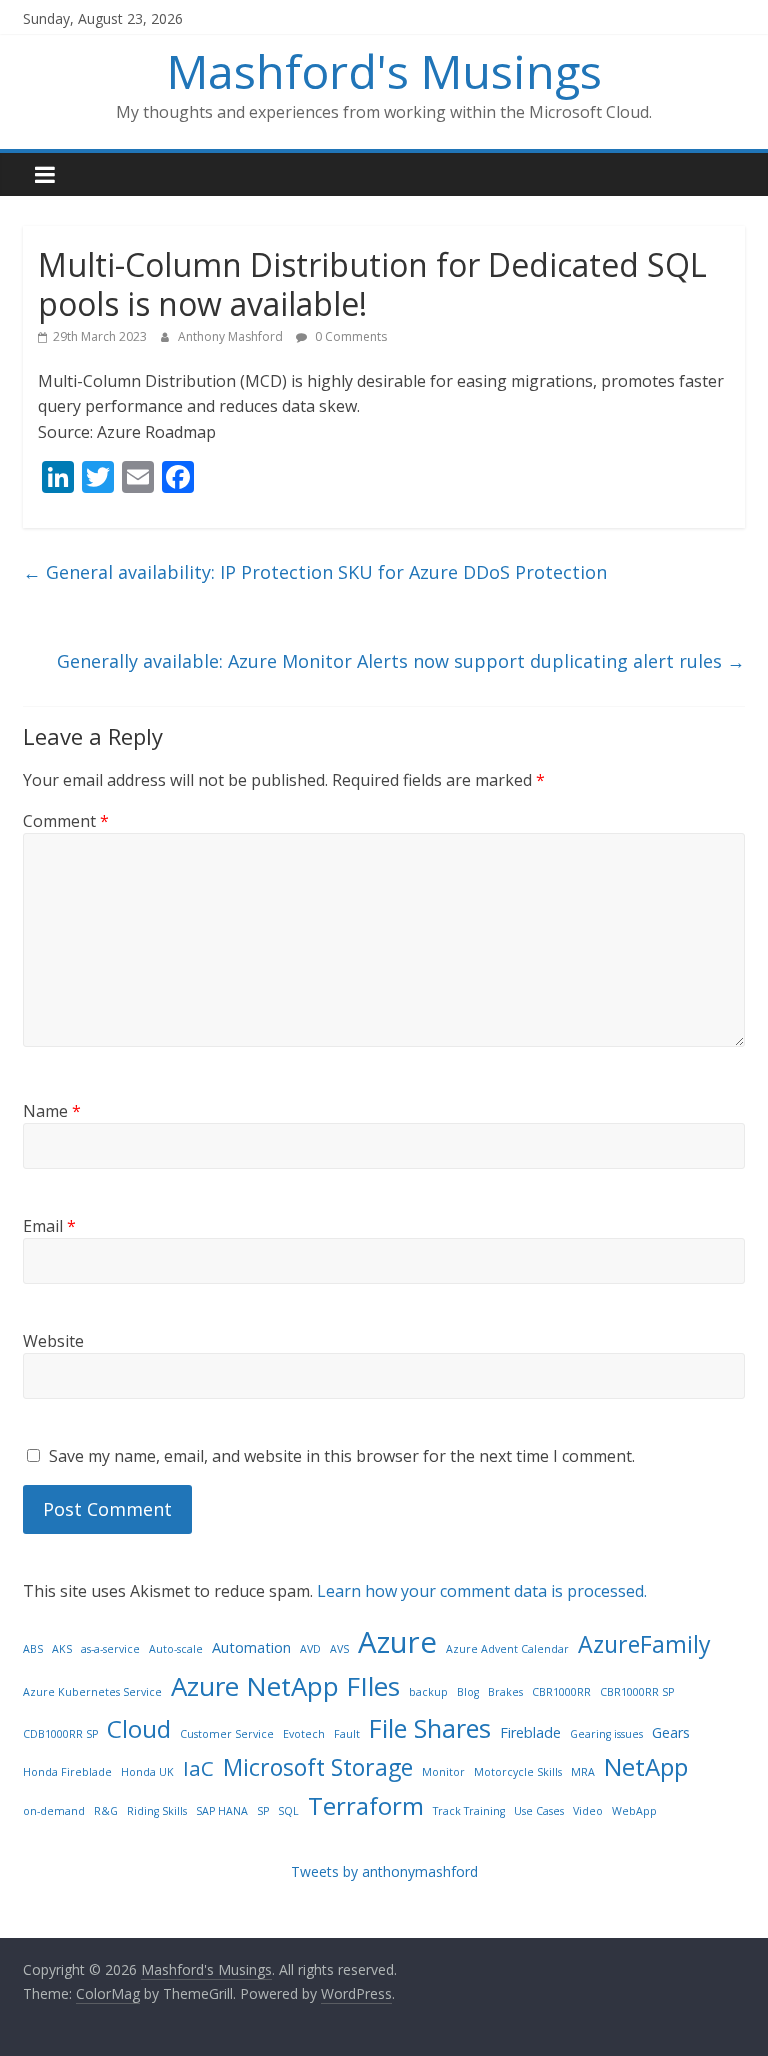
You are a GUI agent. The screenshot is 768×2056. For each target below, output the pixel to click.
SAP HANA (222, 1811)
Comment (66, 821)
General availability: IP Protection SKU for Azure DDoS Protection (315, 572)
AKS (62, 1649)
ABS (33, 1649)
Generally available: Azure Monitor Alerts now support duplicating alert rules (401, 661)
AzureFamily (644, 1644)
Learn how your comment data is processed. (482, 1591)
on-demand (54, 1811)
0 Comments (349, 336)
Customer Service (227, 1734)
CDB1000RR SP (60, 1734)
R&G (106, 1811)
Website (53, 1341)
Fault (347, 1734)
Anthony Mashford (232, 336)
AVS (339, 1649)
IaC (198, 1768)
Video (588, 1811)
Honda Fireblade (67, 1772)
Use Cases (539, 1811)
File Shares (430, 1728)
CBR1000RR (561, 1692)
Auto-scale (176, 1649)
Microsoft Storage (318, 1767)
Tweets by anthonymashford (384, 1871)
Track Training (469, 1811)
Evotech (304, 1734)
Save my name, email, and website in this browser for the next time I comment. (342, 1456)
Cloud (139, 1728)
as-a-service (110, 1649)
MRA (583, 1772)
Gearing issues (606, 1734)
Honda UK (147, 1772)
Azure (397, 1642)
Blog (468, 1692)
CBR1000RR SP (637, 1692)
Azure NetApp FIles (285, 1686)
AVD (310, 1649)
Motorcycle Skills (518, 1772)
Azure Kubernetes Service (92, 1692)
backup (428, 1692)
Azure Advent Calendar (507, 1649)
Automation (251, 1647)
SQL (288, 1811)
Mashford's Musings (384, 71)
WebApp (634, 1811)
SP (263, 1811)
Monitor (443, 1772)
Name (52, 1111)
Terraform (366, 1805)
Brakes (505, 1692)
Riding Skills (157, 1811)
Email (49, 1226)
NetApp (646, 1766)
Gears (671, 1732)
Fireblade (530, 1732)
